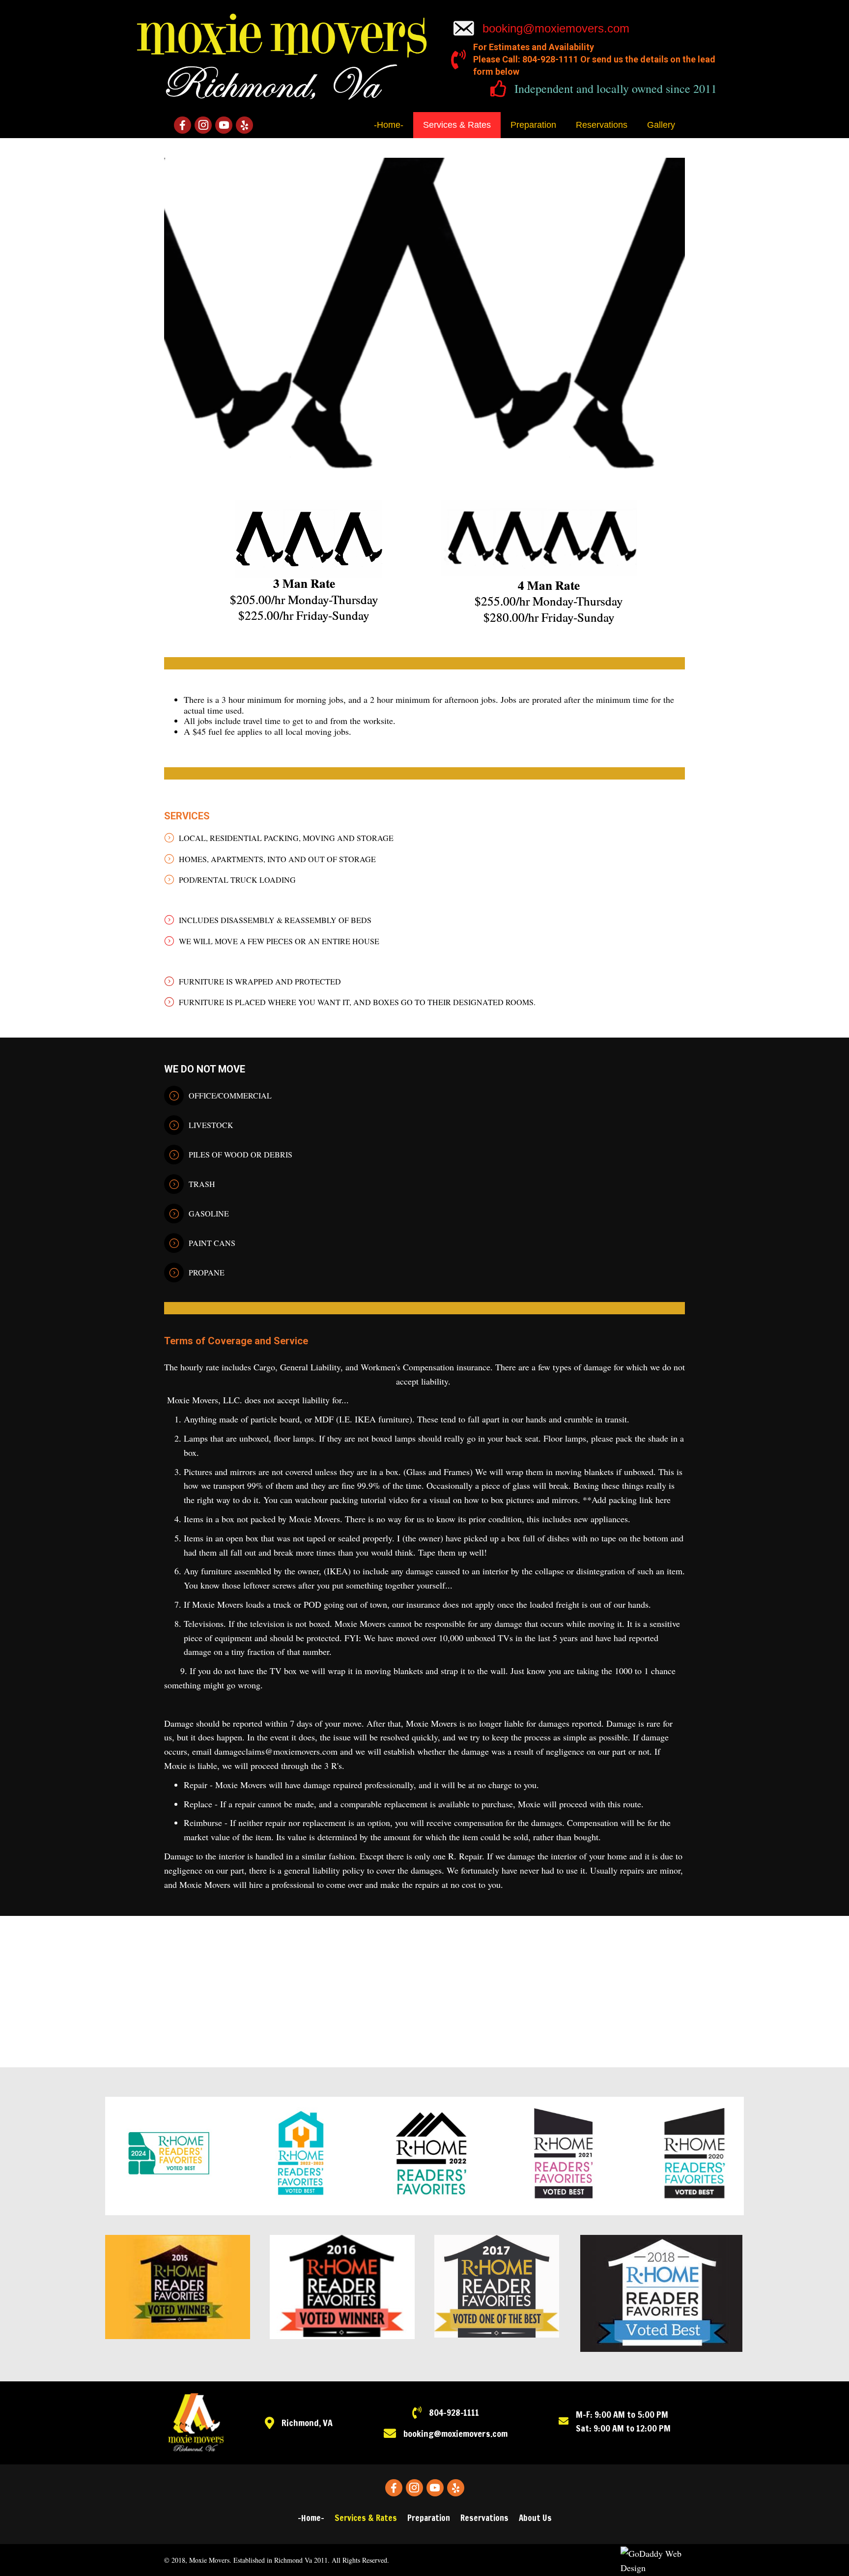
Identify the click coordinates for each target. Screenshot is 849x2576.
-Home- (311, 2518)
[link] (389, 125)
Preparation (429, 2518)
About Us (535, 2518)
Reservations (484, 2518)
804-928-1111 (454, 2412)
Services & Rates (366, 2518)
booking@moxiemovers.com (556, 28)
